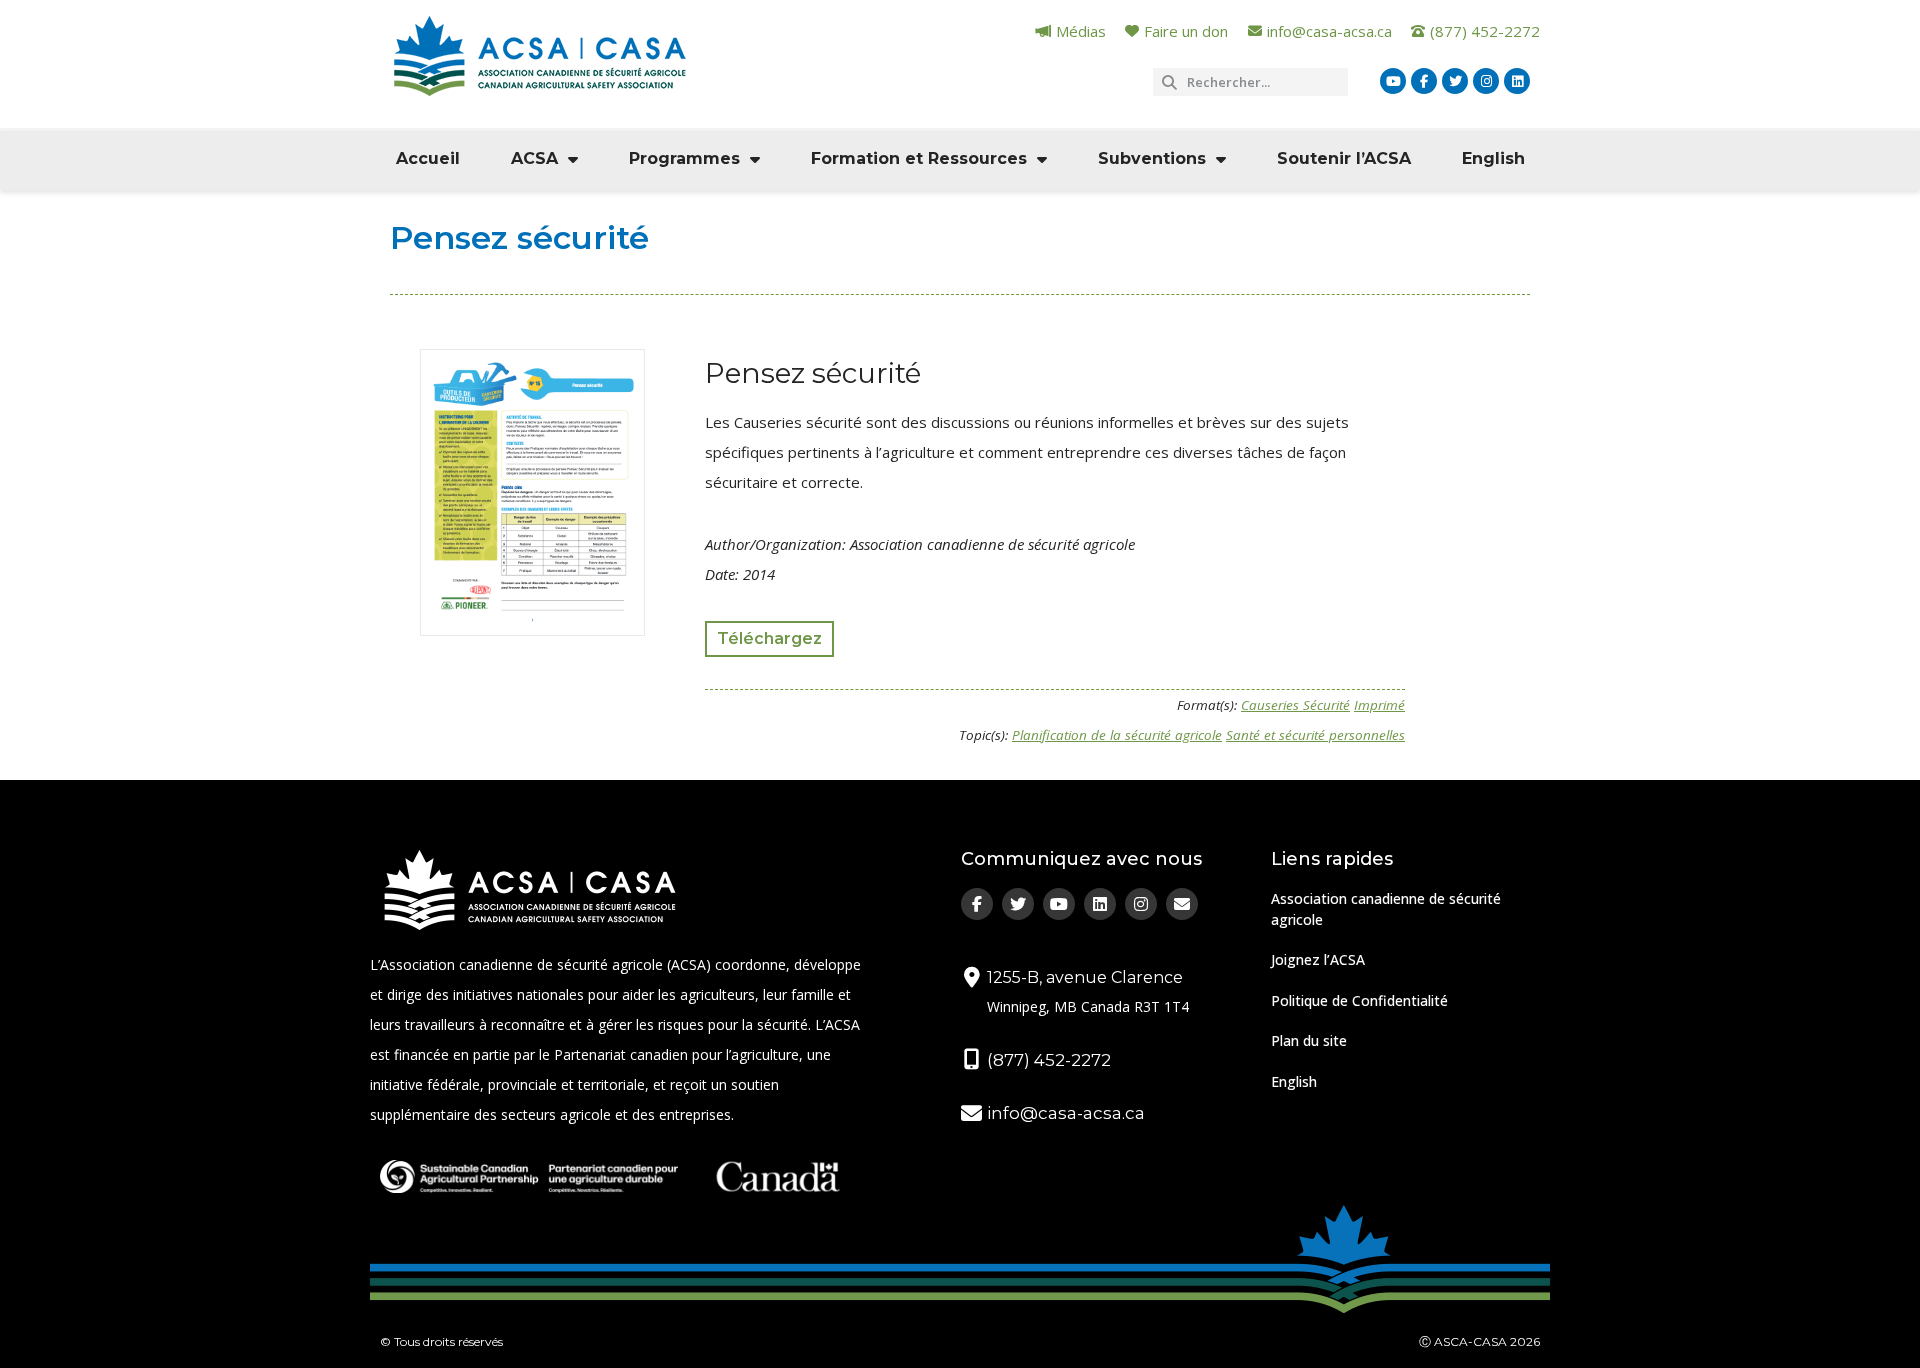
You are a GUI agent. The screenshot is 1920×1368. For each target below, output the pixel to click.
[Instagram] (1486, 81)
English (1493, 158)
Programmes (684, 158)
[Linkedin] (1517, 81)
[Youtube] (1393, 81)
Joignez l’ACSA (1318, 959)
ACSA (534, 158)
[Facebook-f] (1424, 81)
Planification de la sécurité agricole (1117, 735)
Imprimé (1379, 705)
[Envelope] (1182, 904)
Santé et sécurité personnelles (1315, 735)
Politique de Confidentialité (1359, 1000)
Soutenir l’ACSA (1344, 158)
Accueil (428, 158)
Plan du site (1309, 1040)
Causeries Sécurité (1295, 705)
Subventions (1152, 158)
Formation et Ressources (919, 158)
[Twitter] (1455, 81)
